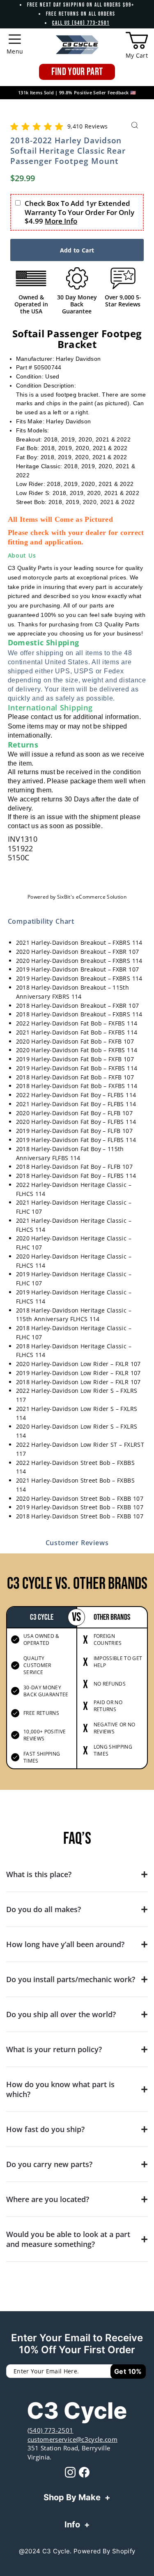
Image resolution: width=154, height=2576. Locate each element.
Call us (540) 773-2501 (81, 23)
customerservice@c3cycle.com (72, 2439)
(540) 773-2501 (51, 2430)
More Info (61, 221)
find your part (77, 72)
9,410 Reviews (87, 126)
